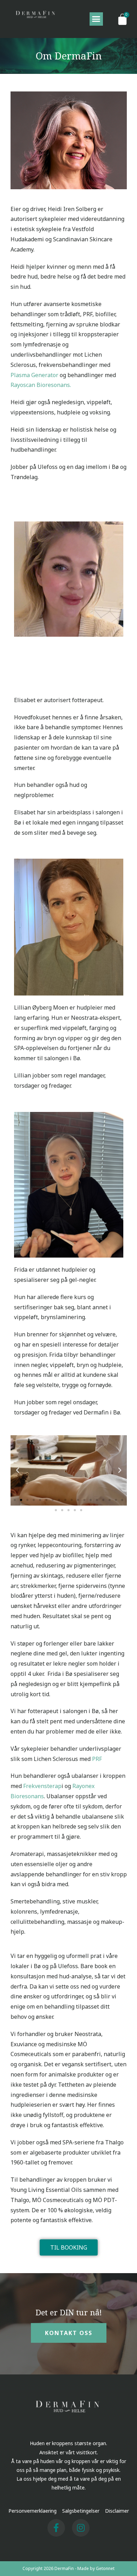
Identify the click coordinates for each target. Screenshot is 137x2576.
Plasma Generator (34, 375)
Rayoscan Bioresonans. (41, 385)
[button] (96, 19)
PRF (98, 1759)
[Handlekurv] (122, 19)
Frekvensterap (42, 1786)
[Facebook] (56, 2528)
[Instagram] (81, 2528)
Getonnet (105, 2568)
